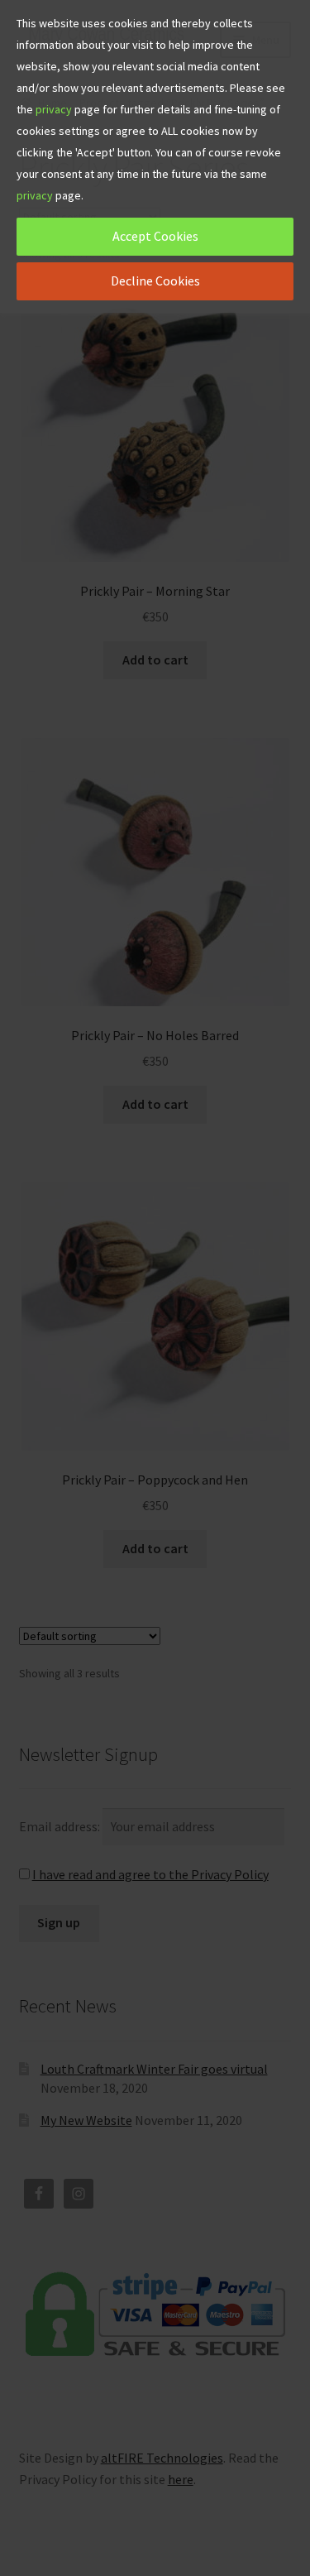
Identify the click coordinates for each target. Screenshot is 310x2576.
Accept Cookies (155, 236)
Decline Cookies (155, 281)
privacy (54, 109)
